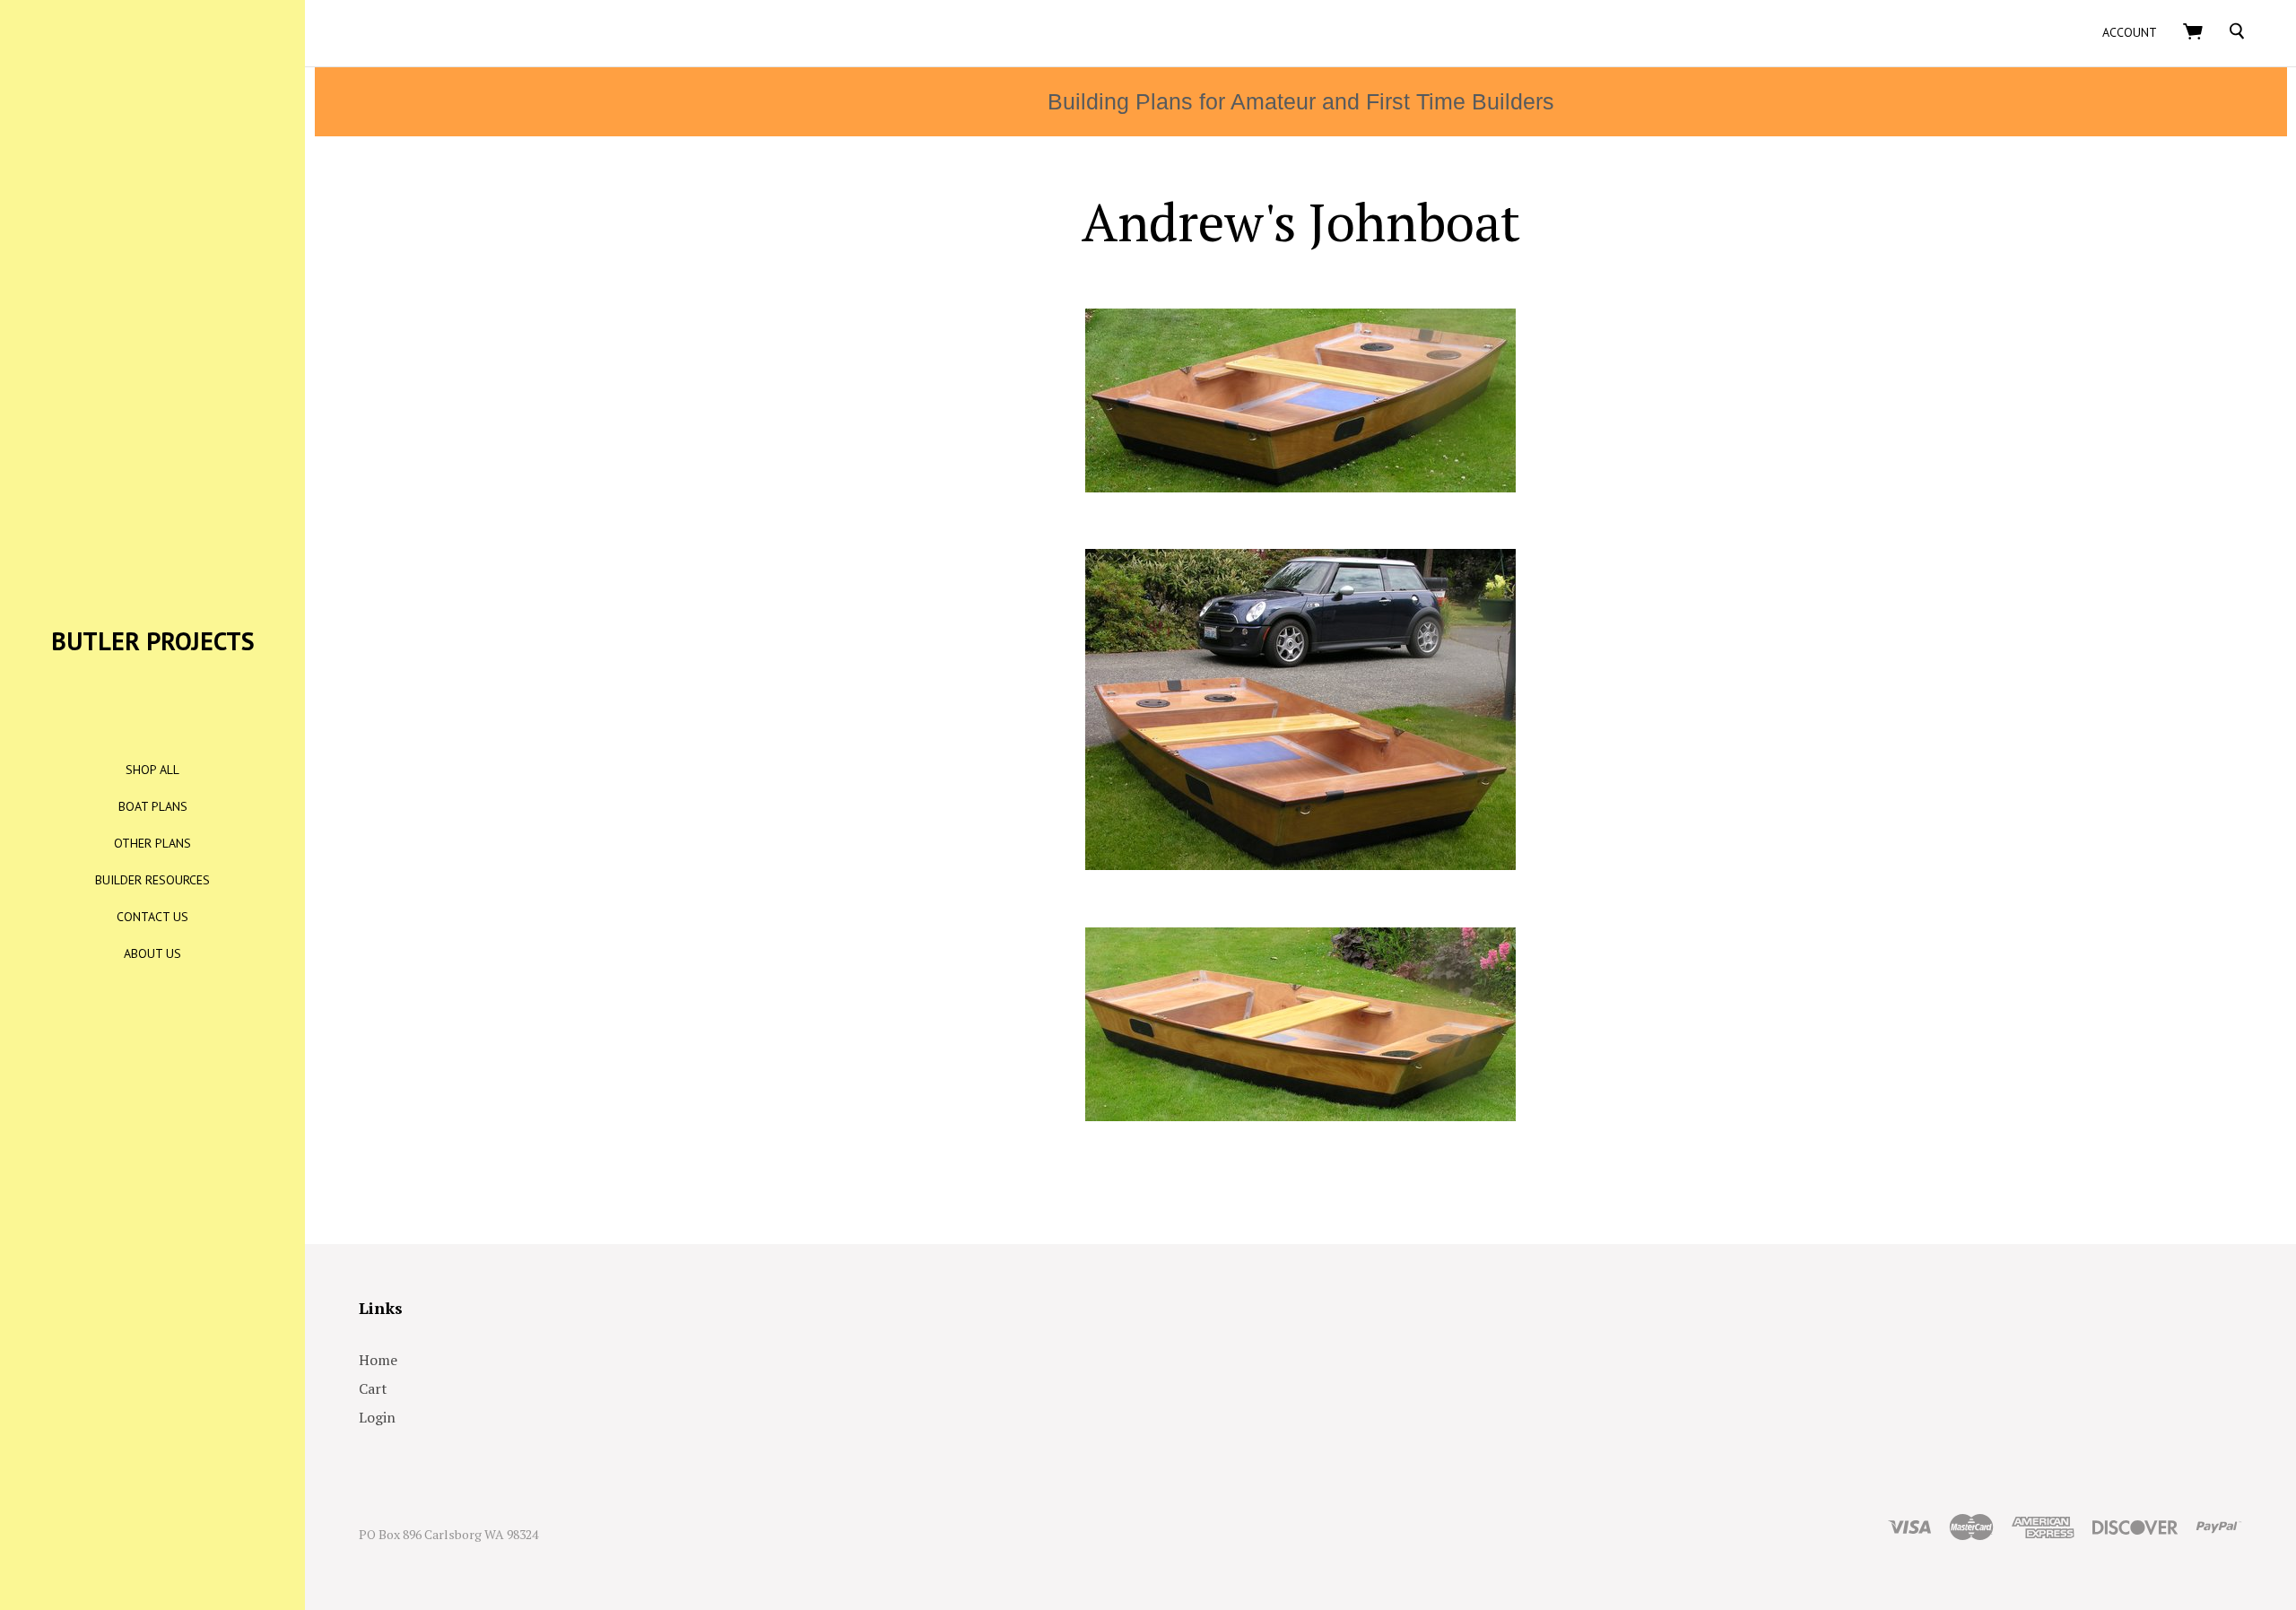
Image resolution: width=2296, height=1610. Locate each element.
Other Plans (152, 843)
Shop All (152, 770)
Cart (373, 1388)
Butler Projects (153, 641)
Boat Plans (153, 806)
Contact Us (152, 917)
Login (377, 1417)
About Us (152, 953)
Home (378, 1360)
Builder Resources (152, 880)
